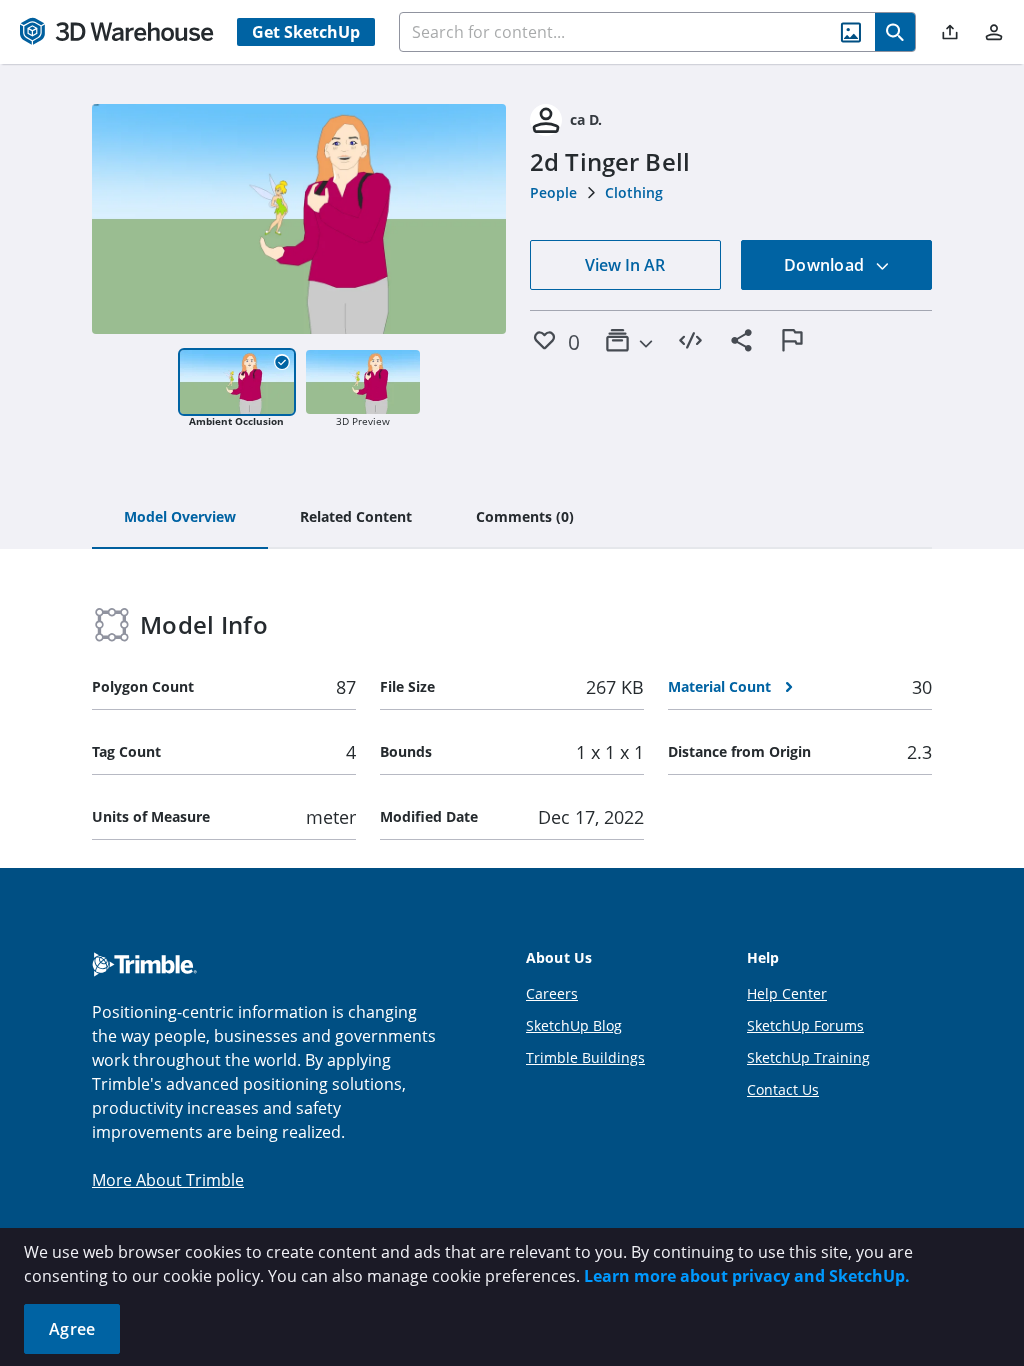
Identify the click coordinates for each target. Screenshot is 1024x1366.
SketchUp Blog (574, 1025)
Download (826, 265)
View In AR (625, 265)
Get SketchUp (306, 32)
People (553, 192)
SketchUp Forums (805, 1025)
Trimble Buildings (585, 1057)
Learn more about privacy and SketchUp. (747, 1276)
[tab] (180, 518)
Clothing (634, 192)
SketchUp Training (808, 1057)
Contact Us (783, 1089)
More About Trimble (168, 1180)
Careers (552, 993)
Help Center (787, 993)
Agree (72, 1329)
